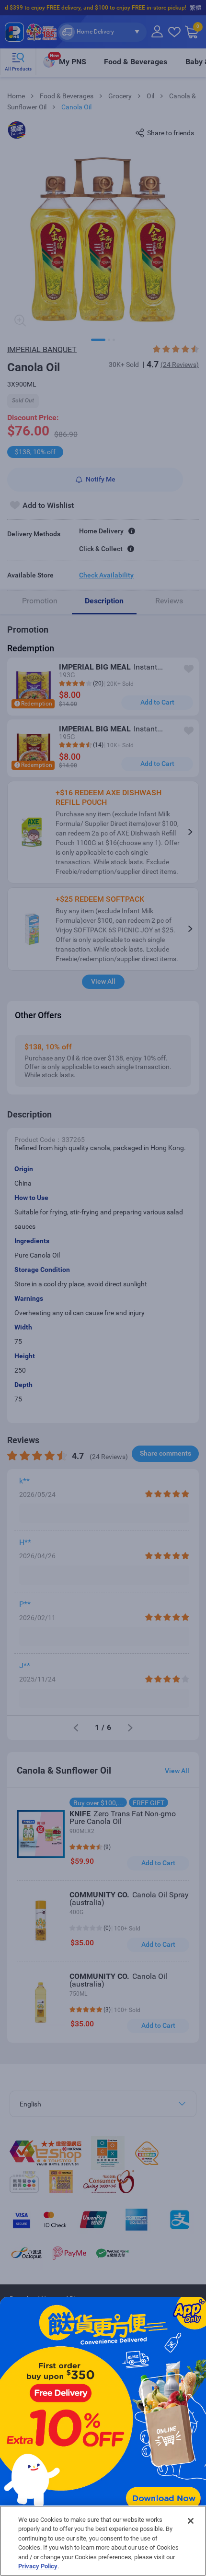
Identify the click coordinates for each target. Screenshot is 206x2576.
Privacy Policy (38, 2566)
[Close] (191, 2521)
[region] (103, 2541)
